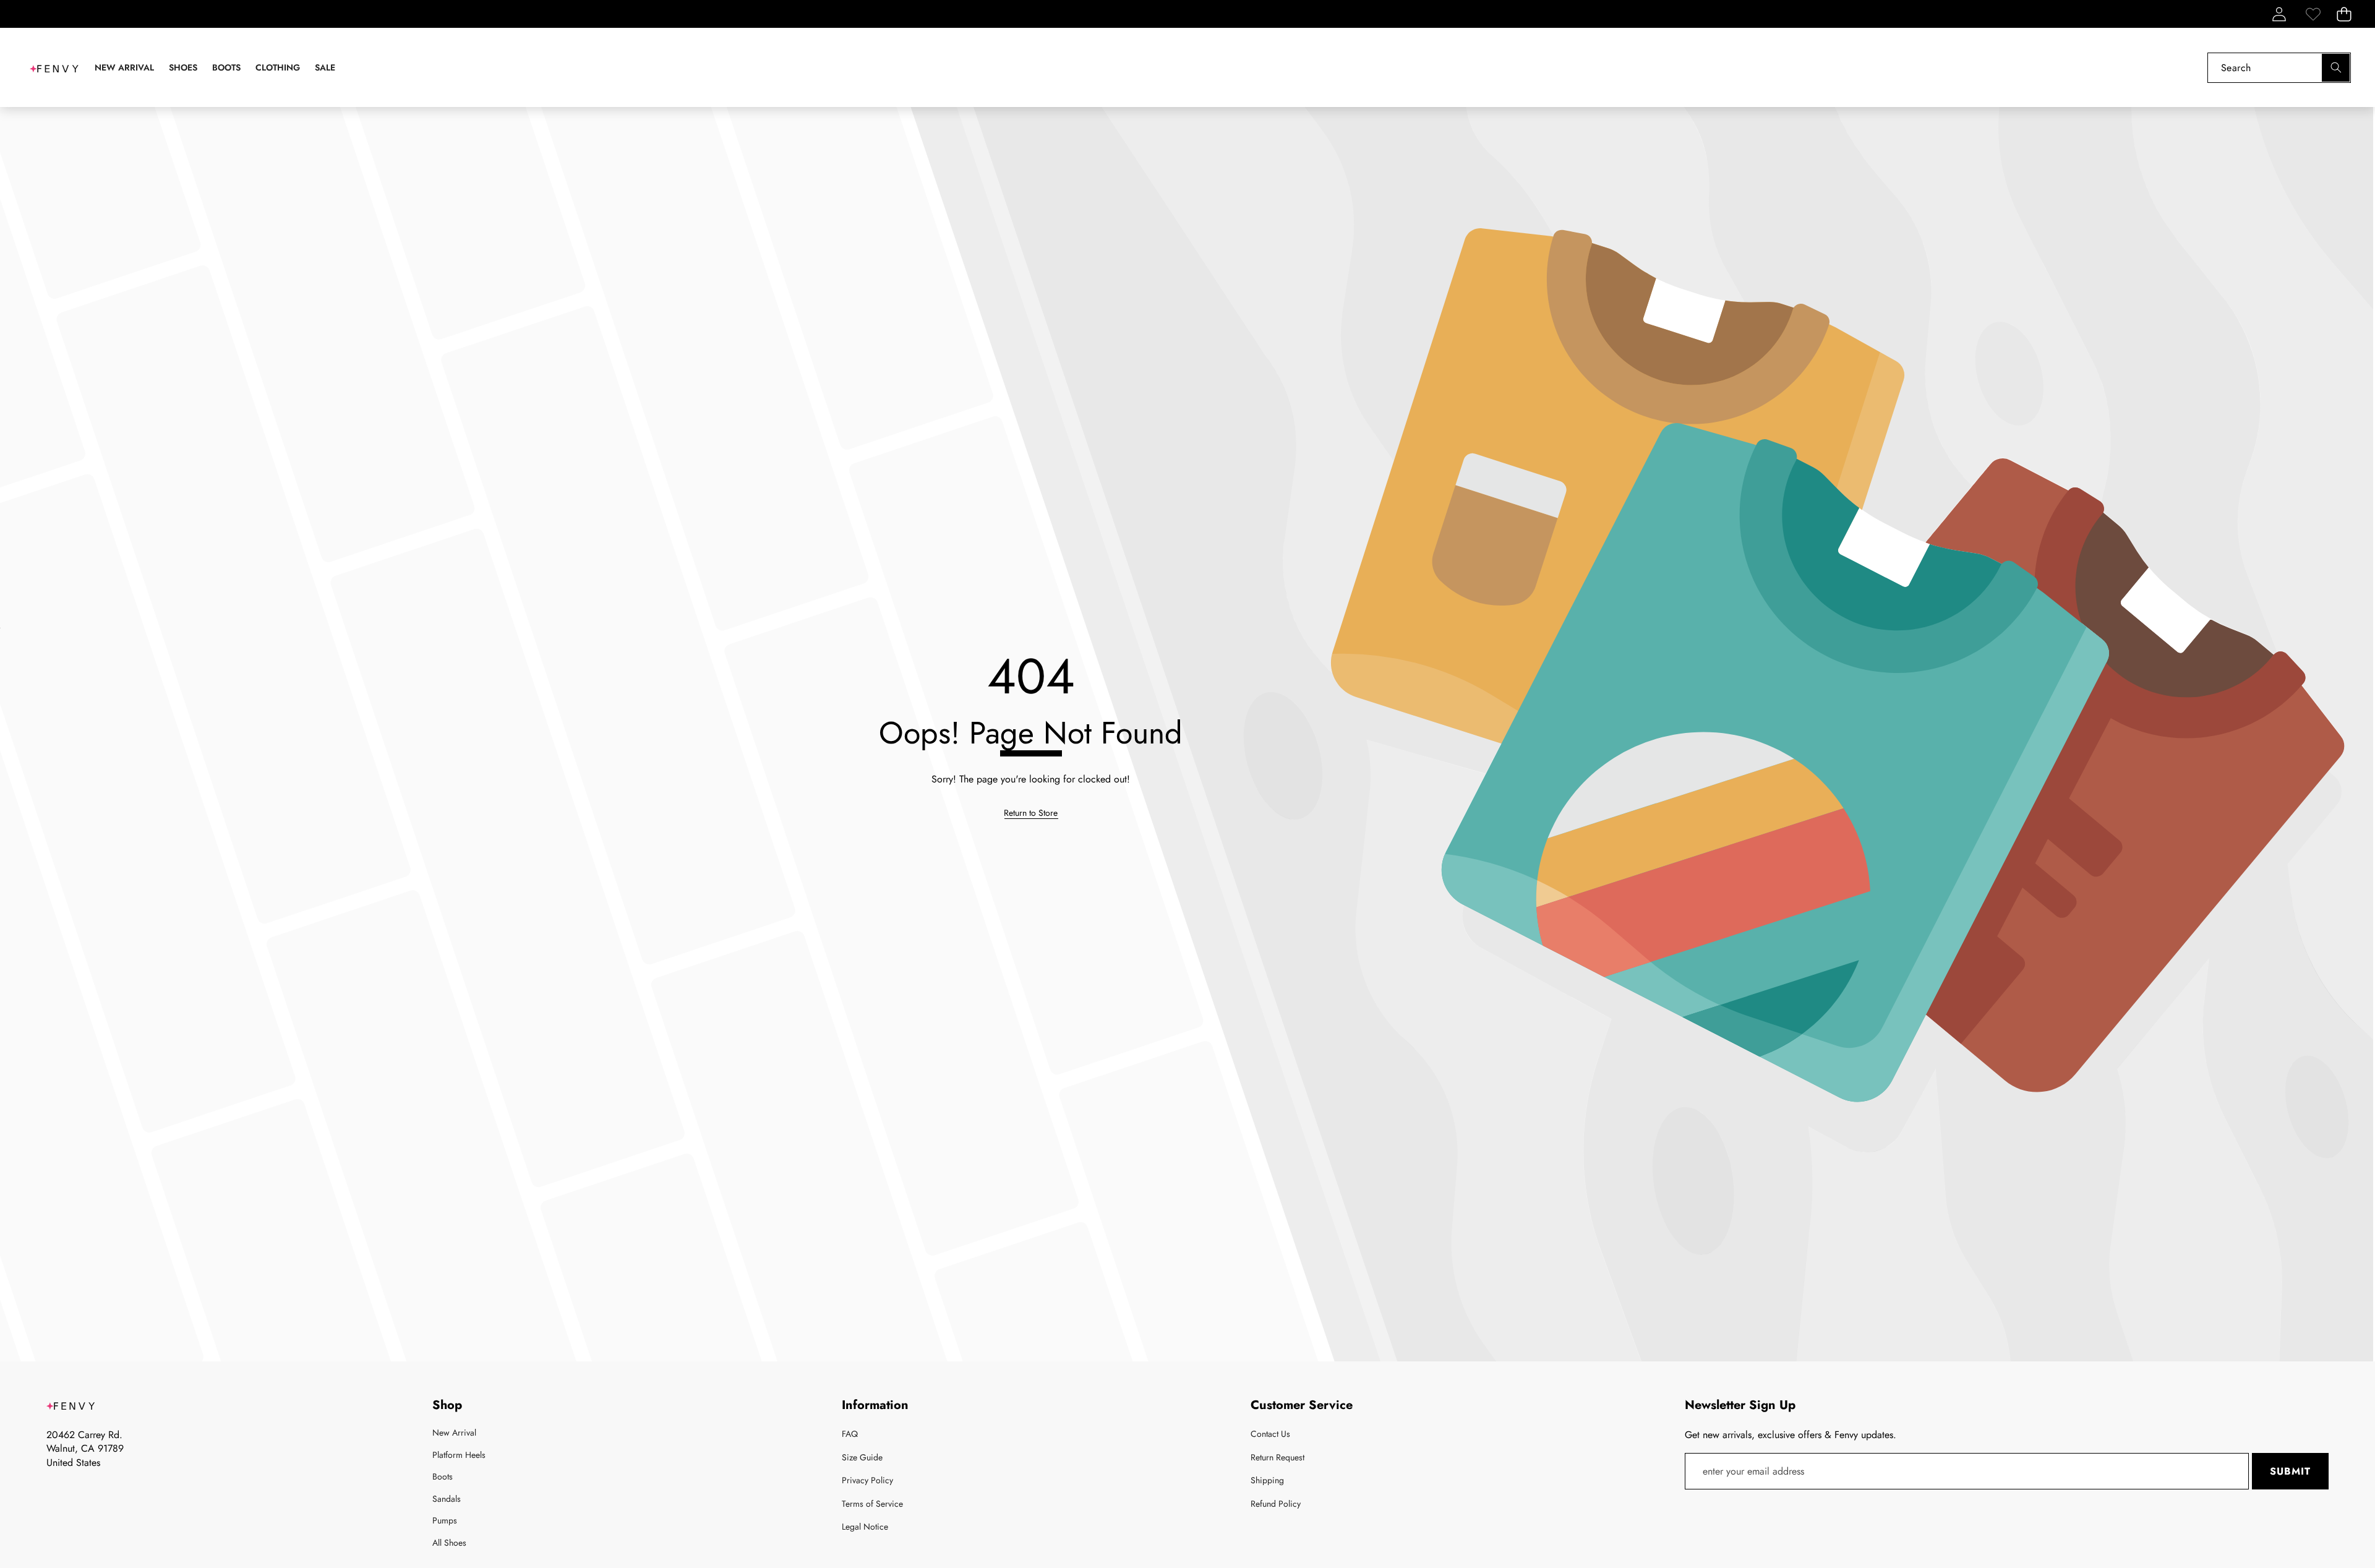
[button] (2344, 14)
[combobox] (2279, 68)
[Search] (2336, 68)
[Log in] (2279, 14)
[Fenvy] (54, 67)
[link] (2313, 14)
